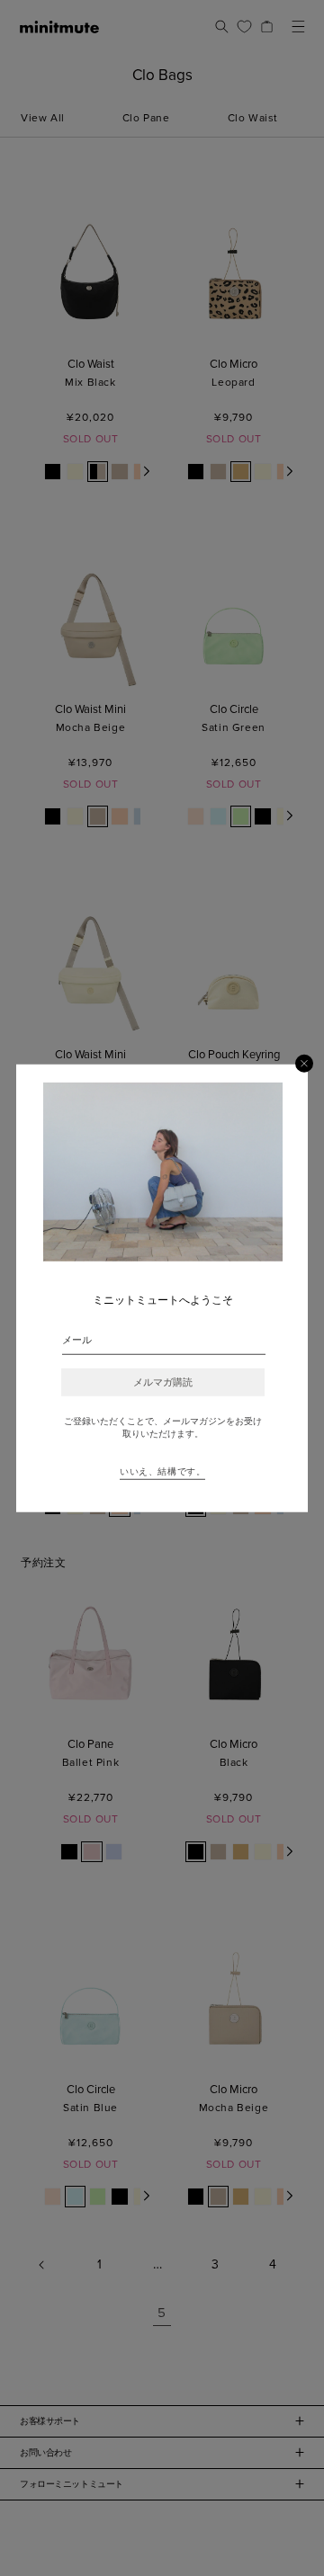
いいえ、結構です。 (162, 1472)
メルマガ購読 (163, 1382)
